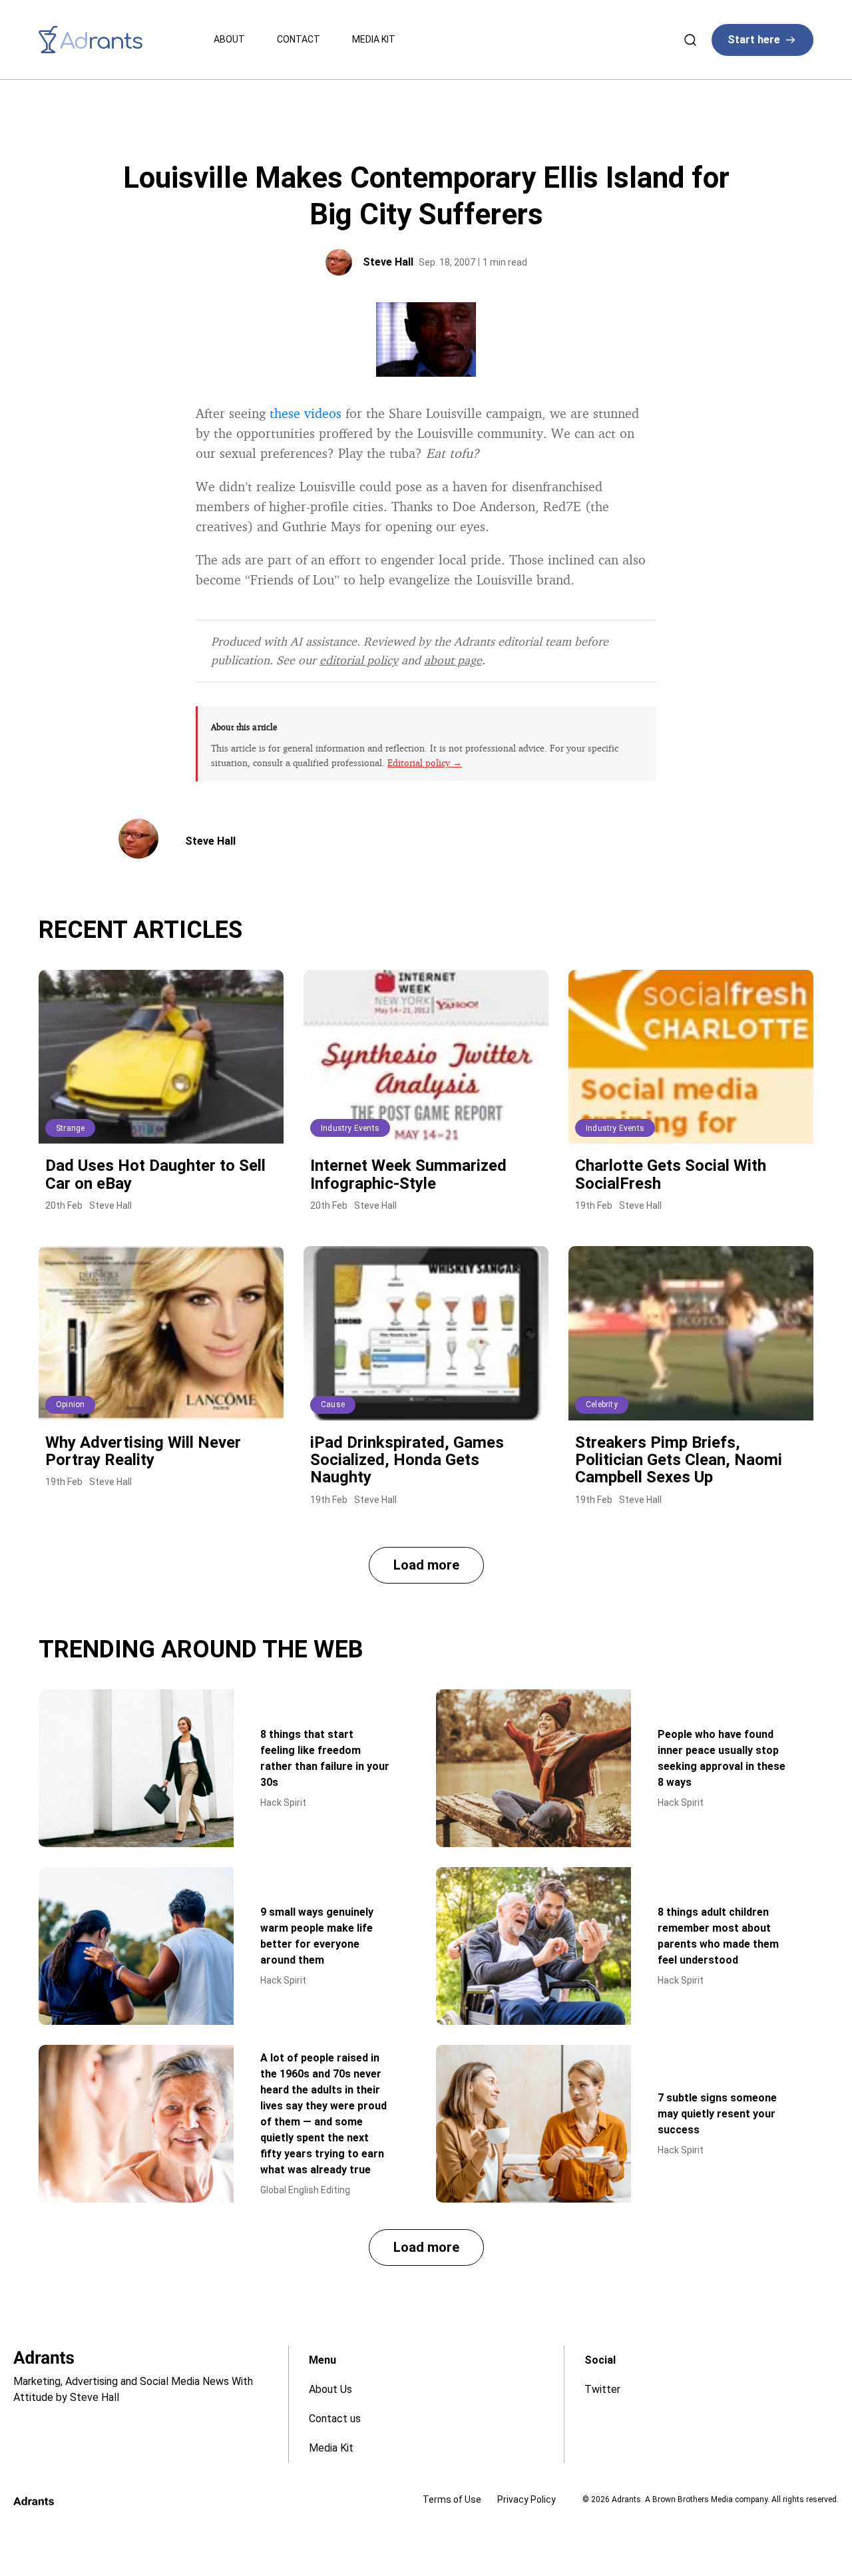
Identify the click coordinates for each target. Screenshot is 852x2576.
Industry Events (350, 1128)
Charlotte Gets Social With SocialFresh (671, 1174)
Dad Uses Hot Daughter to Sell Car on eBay (155, 1174)
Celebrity (602, 1404)
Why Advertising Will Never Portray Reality (143, 1451)
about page (453, 660)
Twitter (602, 2389)
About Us (330, 2389)
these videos (306, 413)
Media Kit (374, 39)
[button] (426, 1565)
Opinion (70, 1404)
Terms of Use (452, 2499)
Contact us (335, 2419)
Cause (333, 1404)
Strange (70, 1128)
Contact (299, 39)
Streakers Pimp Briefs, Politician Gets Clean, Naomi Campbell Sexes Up (679, 1460)
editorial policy (359, 660)
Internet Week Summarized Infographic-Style (408, 1174)
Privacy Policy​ (527, 2499)
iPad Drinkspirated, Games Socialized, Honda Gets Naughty (407, 1460)
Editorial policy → (425, 762)
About (229, 39)
